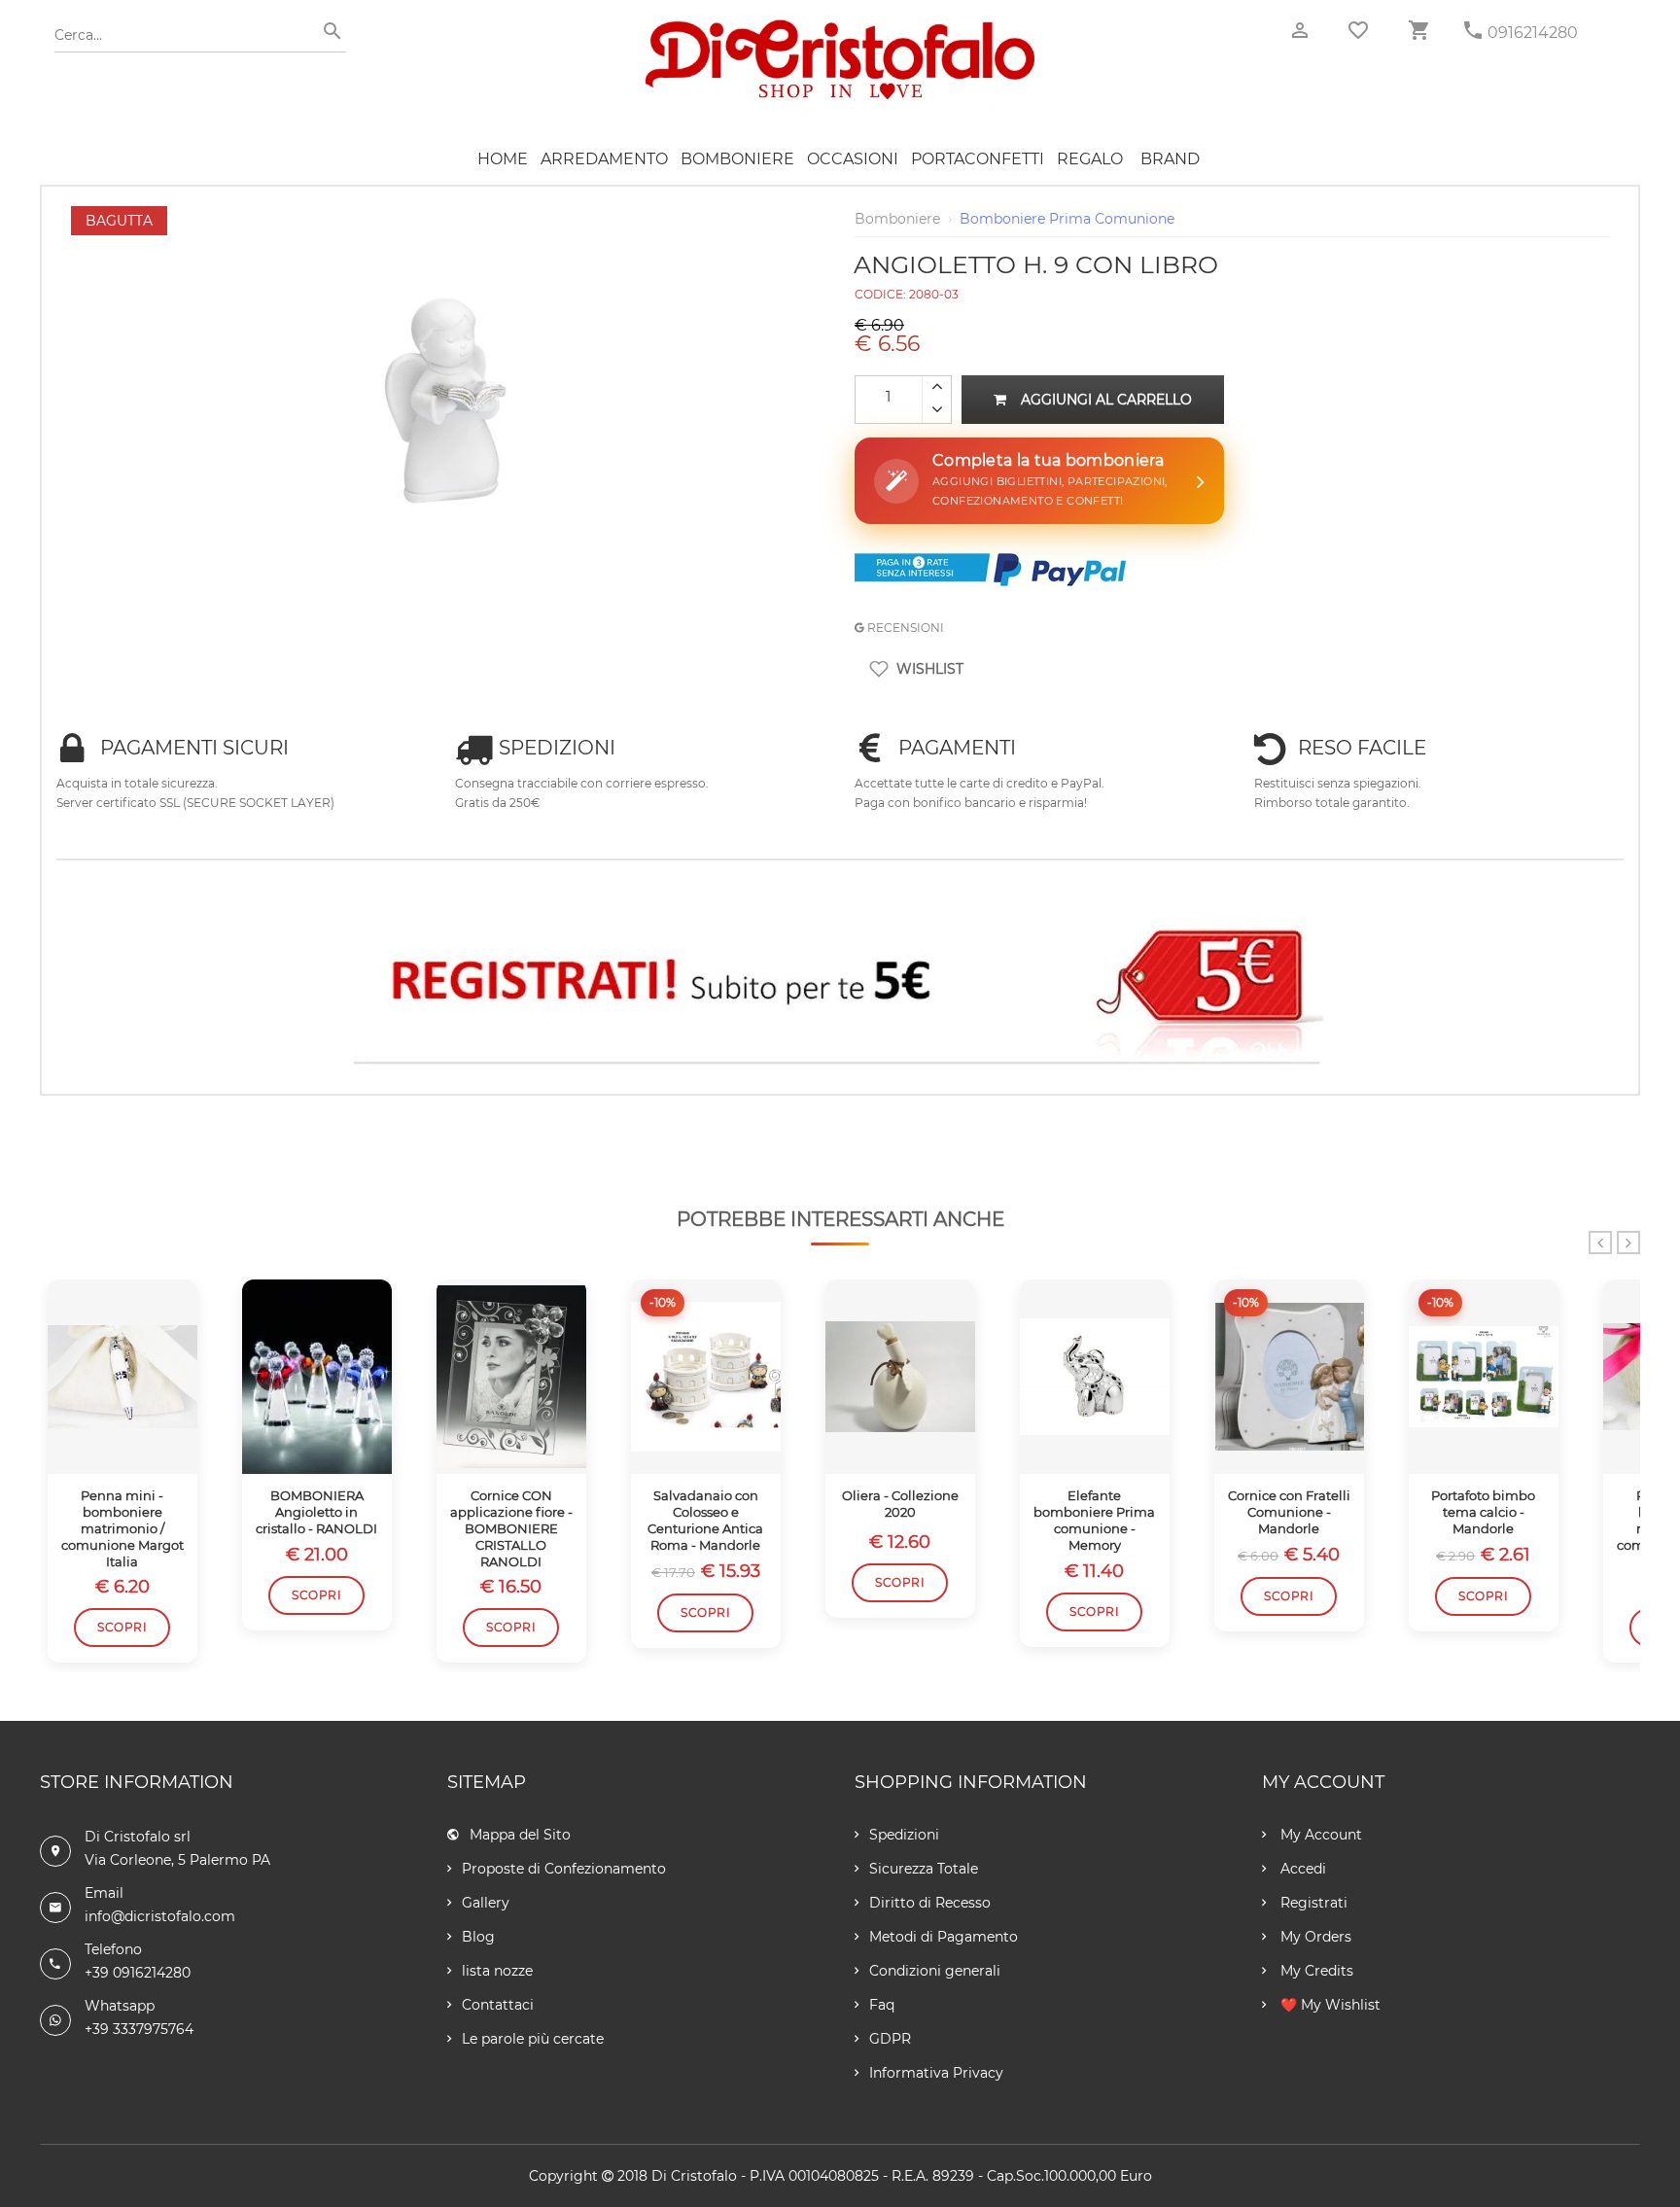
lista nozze (497, 1971)
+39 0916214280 (138, 1973)
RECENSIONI (904, 628)
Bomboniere (737, 159)
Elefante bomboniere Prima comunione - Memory (1094, 1520)
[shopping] (1418, 31)
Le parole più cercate (533, 2039)
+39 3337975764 (139, 2029)
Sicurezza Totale (924, 1869)
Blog (478, 1937)
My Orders (1314, 1937)
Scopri (122, 1627)
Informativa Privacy (936, 2073)
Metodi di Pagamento (944, 1937)
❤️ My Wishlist (1329, 2005)
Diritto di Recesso (930, 1903)
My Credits (1315, 1971)
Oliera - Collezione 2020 (900, 1504)
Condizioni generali (935, 1971)
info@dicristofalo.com (160, 1916)
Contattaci (498, 2005)
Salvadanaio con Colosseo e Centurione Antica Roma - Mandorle (705, 1520)
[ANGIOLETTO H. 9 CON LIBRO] (448, 216)
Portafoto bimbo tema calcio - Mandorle (1483, 1512)
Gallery (486, 1903)
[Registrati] (840, 986)
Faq (882, 2005)
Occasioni (853, 159)
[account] (1300, 31)
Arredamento (604, 159)
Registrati (1312, 1903)
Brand (1170, 159)
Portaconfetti (978, 159)
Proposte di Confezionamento (564, 1869)
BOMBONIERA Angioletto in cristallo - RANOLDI (316, 1512)
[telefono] (1473, 31)
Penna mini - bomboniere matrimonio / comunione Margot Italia (122, 1528)
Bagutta (119, 221)
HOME (503, 159)
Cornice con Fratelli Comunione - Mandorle (1289, 1512)
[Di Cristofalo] (840, 28)
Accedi (1301, 1869)
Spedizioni (904, 1835)
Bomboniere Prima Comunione (1067, 219)
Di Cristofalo (694, 2176)
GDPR (890, 2039)
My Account (1319, 1835)
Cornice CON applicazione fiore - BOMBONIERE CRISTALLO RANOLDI (511, 1528)
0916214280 (1533, 33)
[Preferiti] (1358, 30)
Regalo (1090, 159)
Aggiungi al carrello (1106, 400)
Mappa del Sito (520, 1835)
